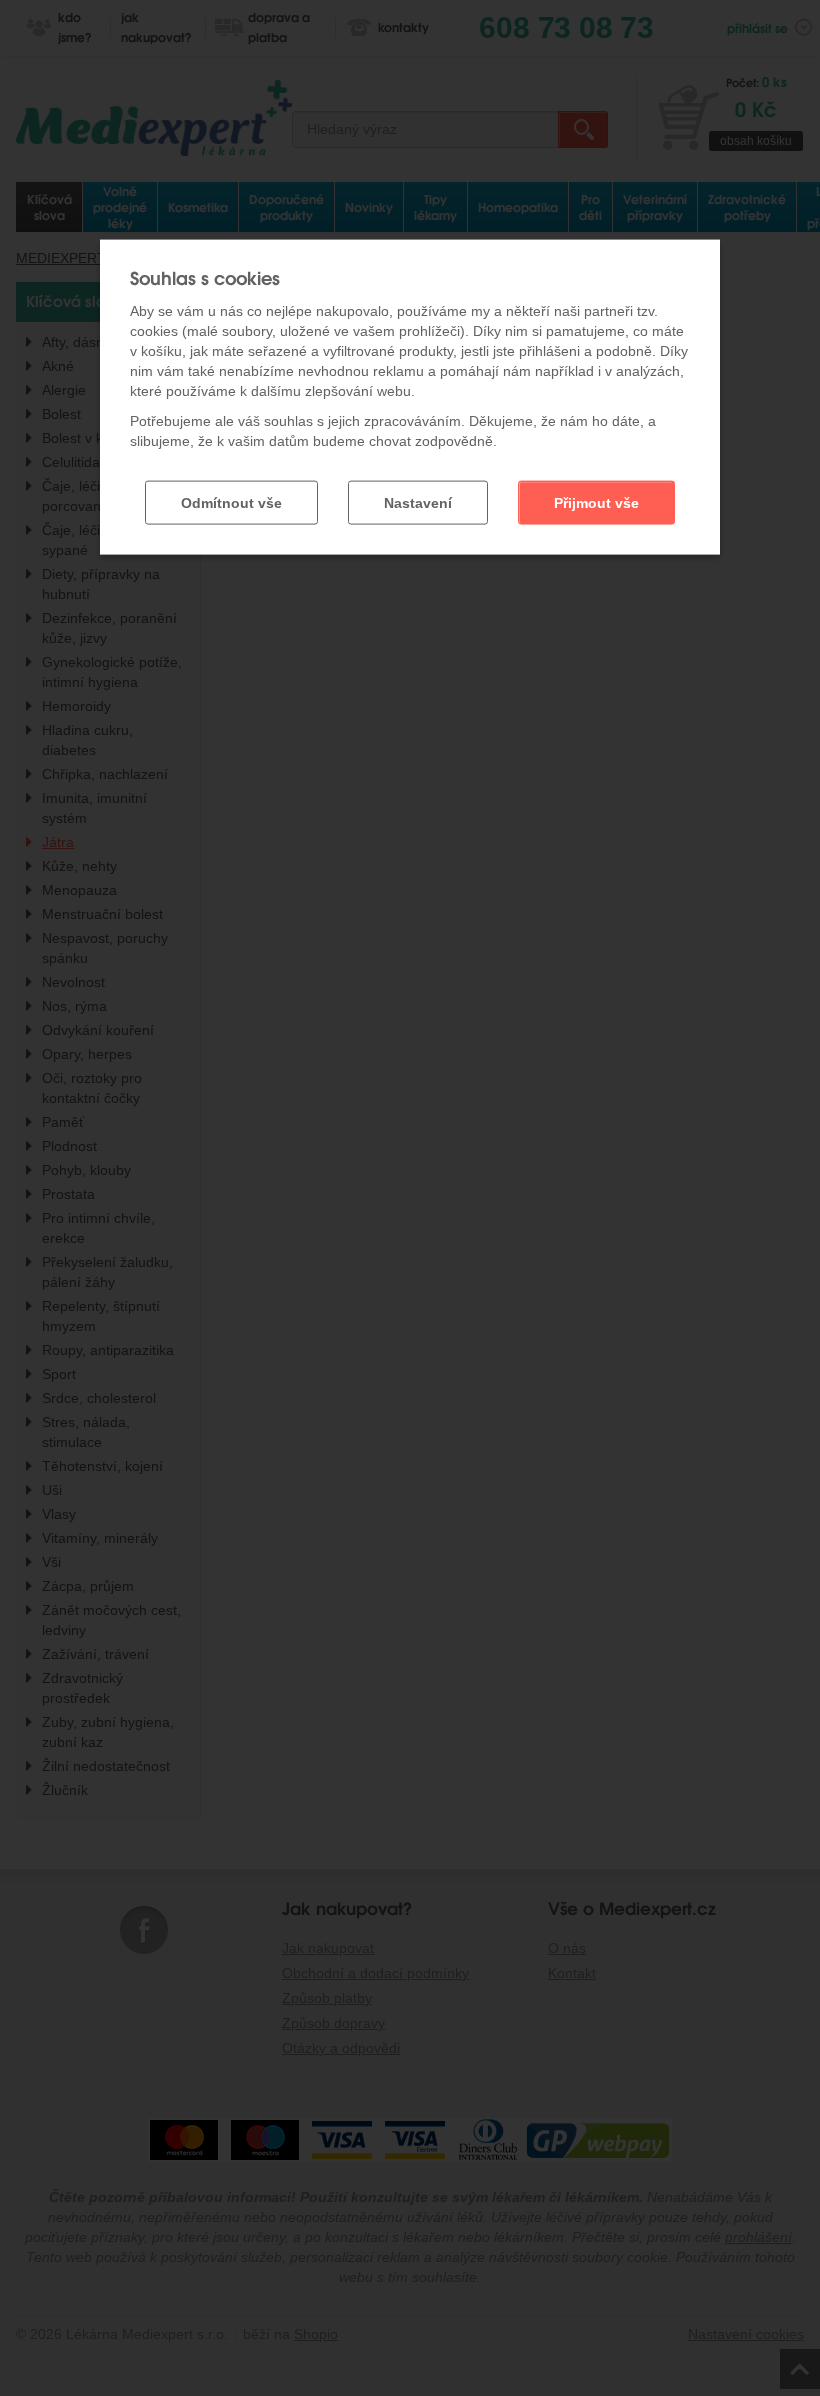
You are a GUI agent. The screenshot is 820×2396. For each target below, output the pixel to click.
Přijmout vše (596, 503)
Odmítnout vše (231, 503)
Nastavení (418, 503)
